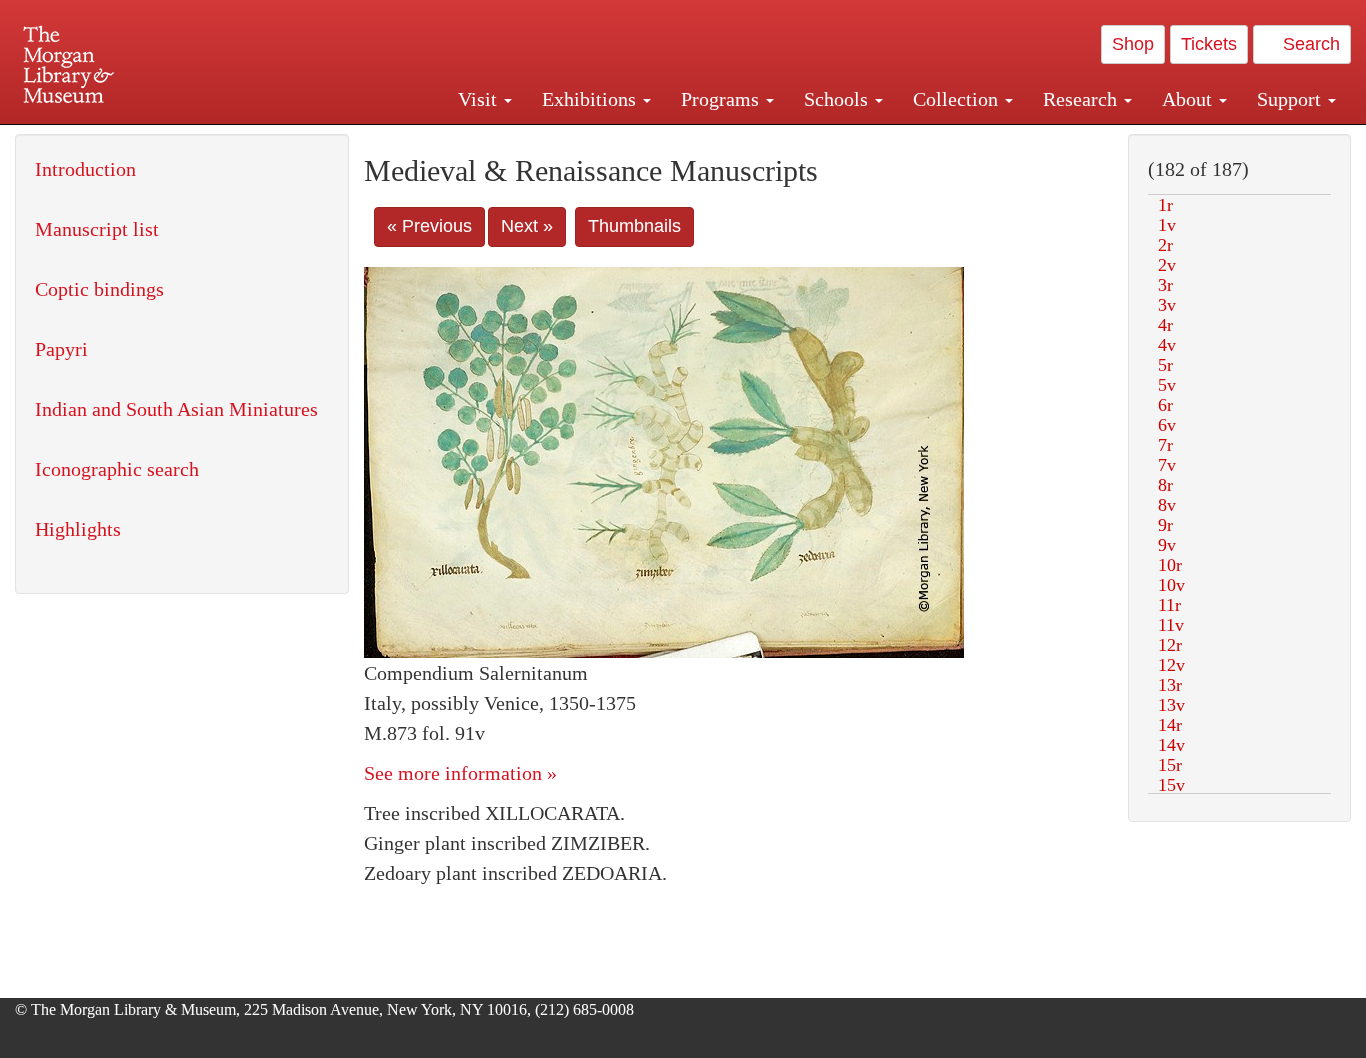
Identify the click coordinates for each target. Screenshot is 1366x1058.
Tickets (1209, 44)
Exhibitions (591, 99)
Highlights (78, 529)
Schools (838, 99)
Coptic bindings (99, 289)
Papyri (61, 349)
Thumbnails (634, 226)
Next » (527, 226)
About (1189, 99)
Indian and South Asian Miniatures (176, 409)
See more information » (460, 773)
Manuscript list (97, 229)
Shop (1133, 44)
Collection (958, 99)
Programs (722, 99)
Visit (480, 99)
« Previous (429, 226)
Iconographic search (117, 469)
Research (1082, 99)
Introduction (85, 169)
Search (1309, 44)
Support (1291, 99)
